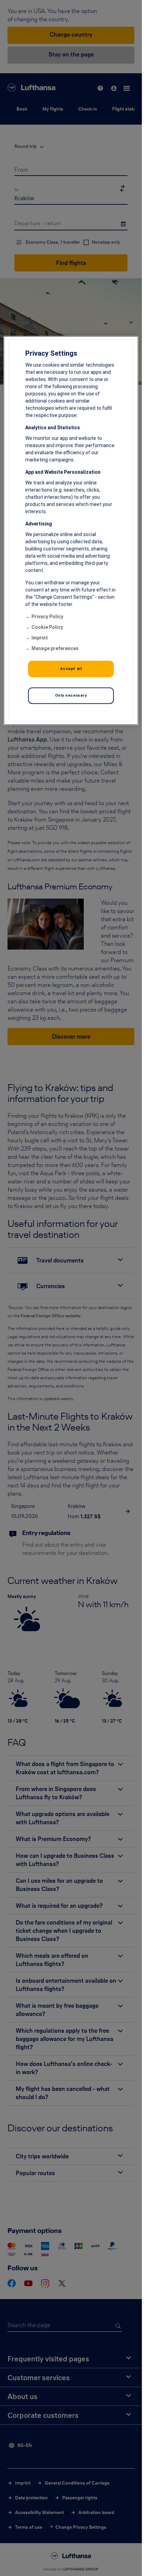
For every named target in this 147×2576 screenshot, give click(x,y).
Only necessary (71, 695)
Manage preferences (55, 648)
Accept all (71, 669)
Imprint (40, 638)
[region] (71, 530)
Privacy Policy (47, 617)
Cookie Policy (47, 627)
